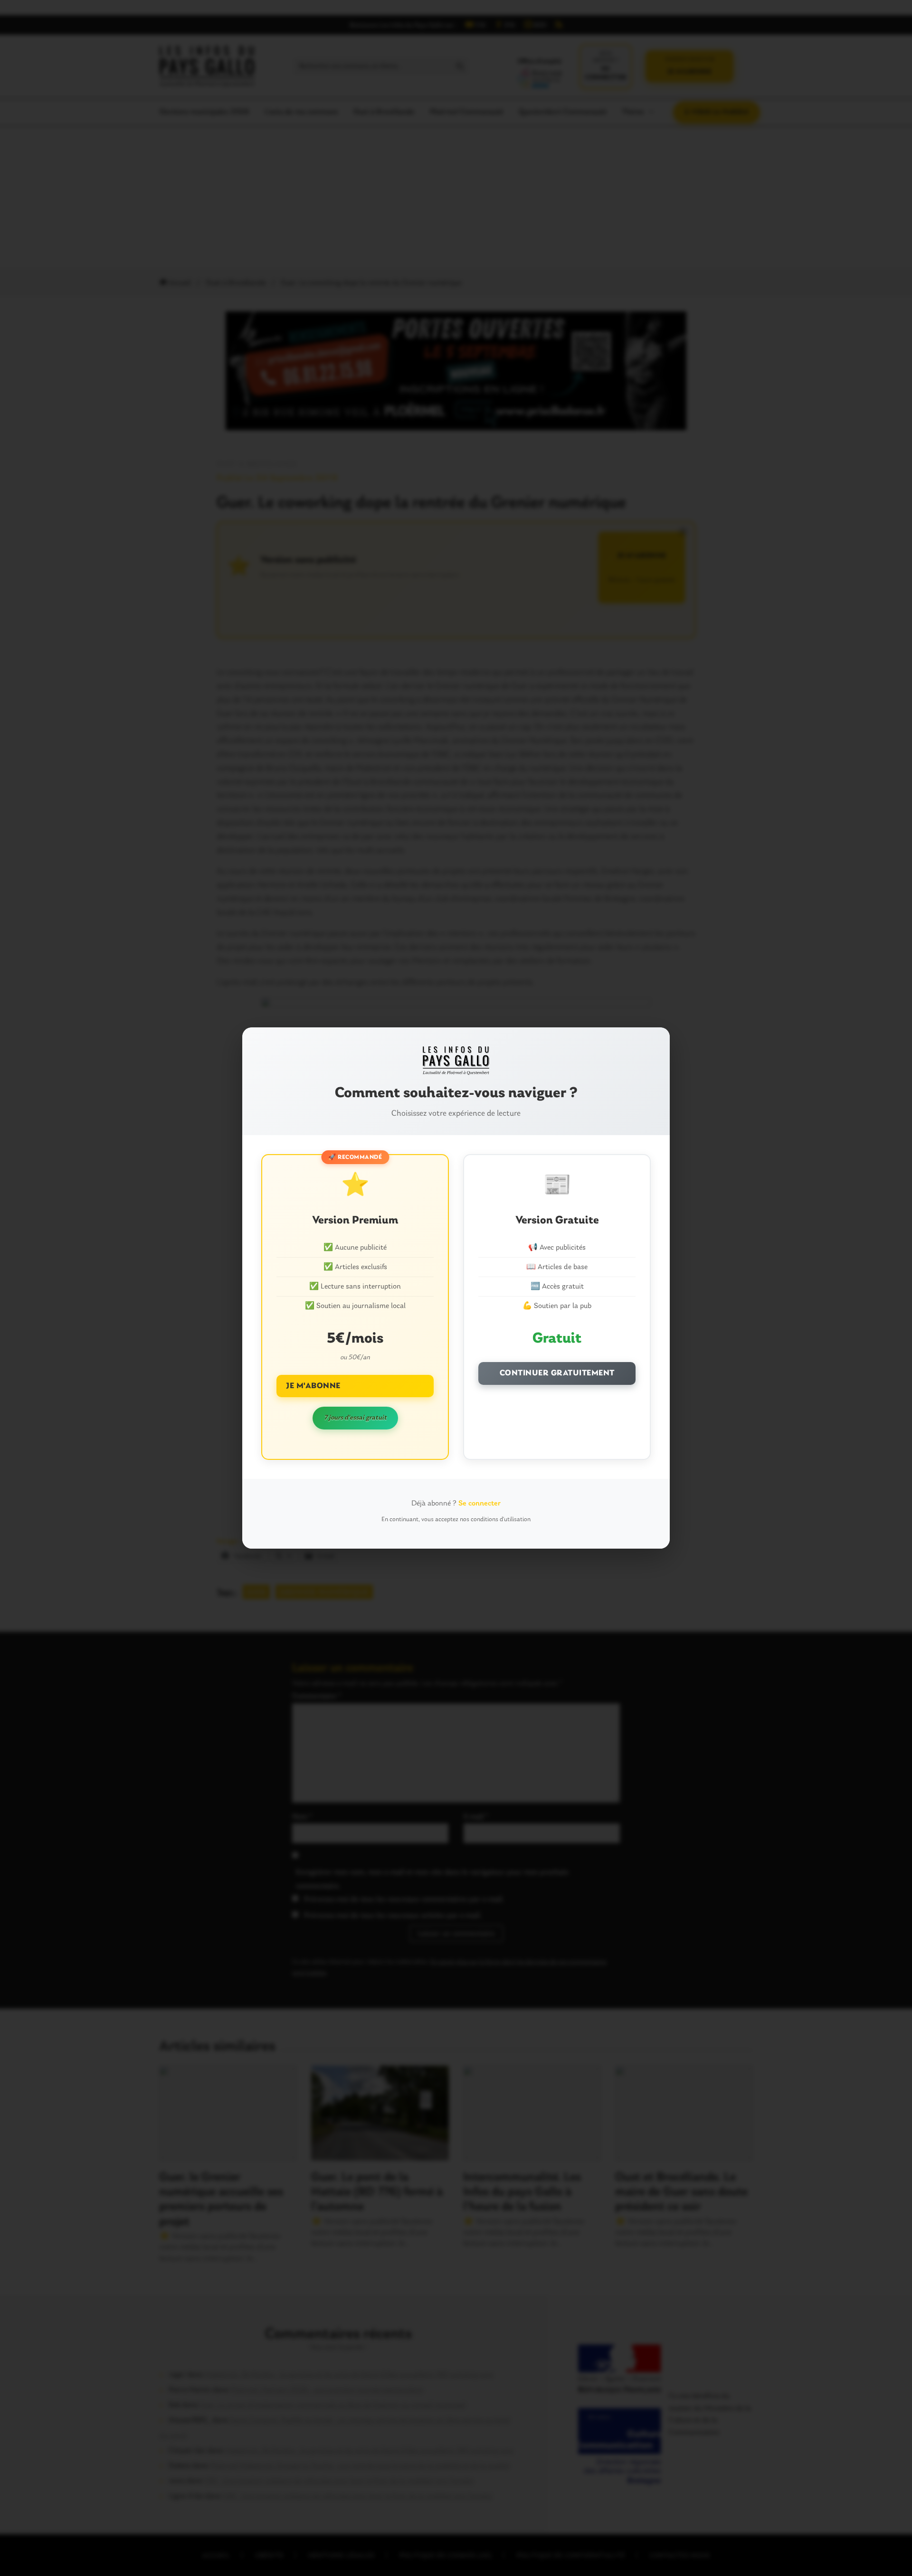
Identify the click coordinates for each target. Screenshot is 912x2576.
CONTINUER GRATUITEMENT (557, 1373)
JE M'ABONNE (313, 1386)
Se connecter (480, 1504)
